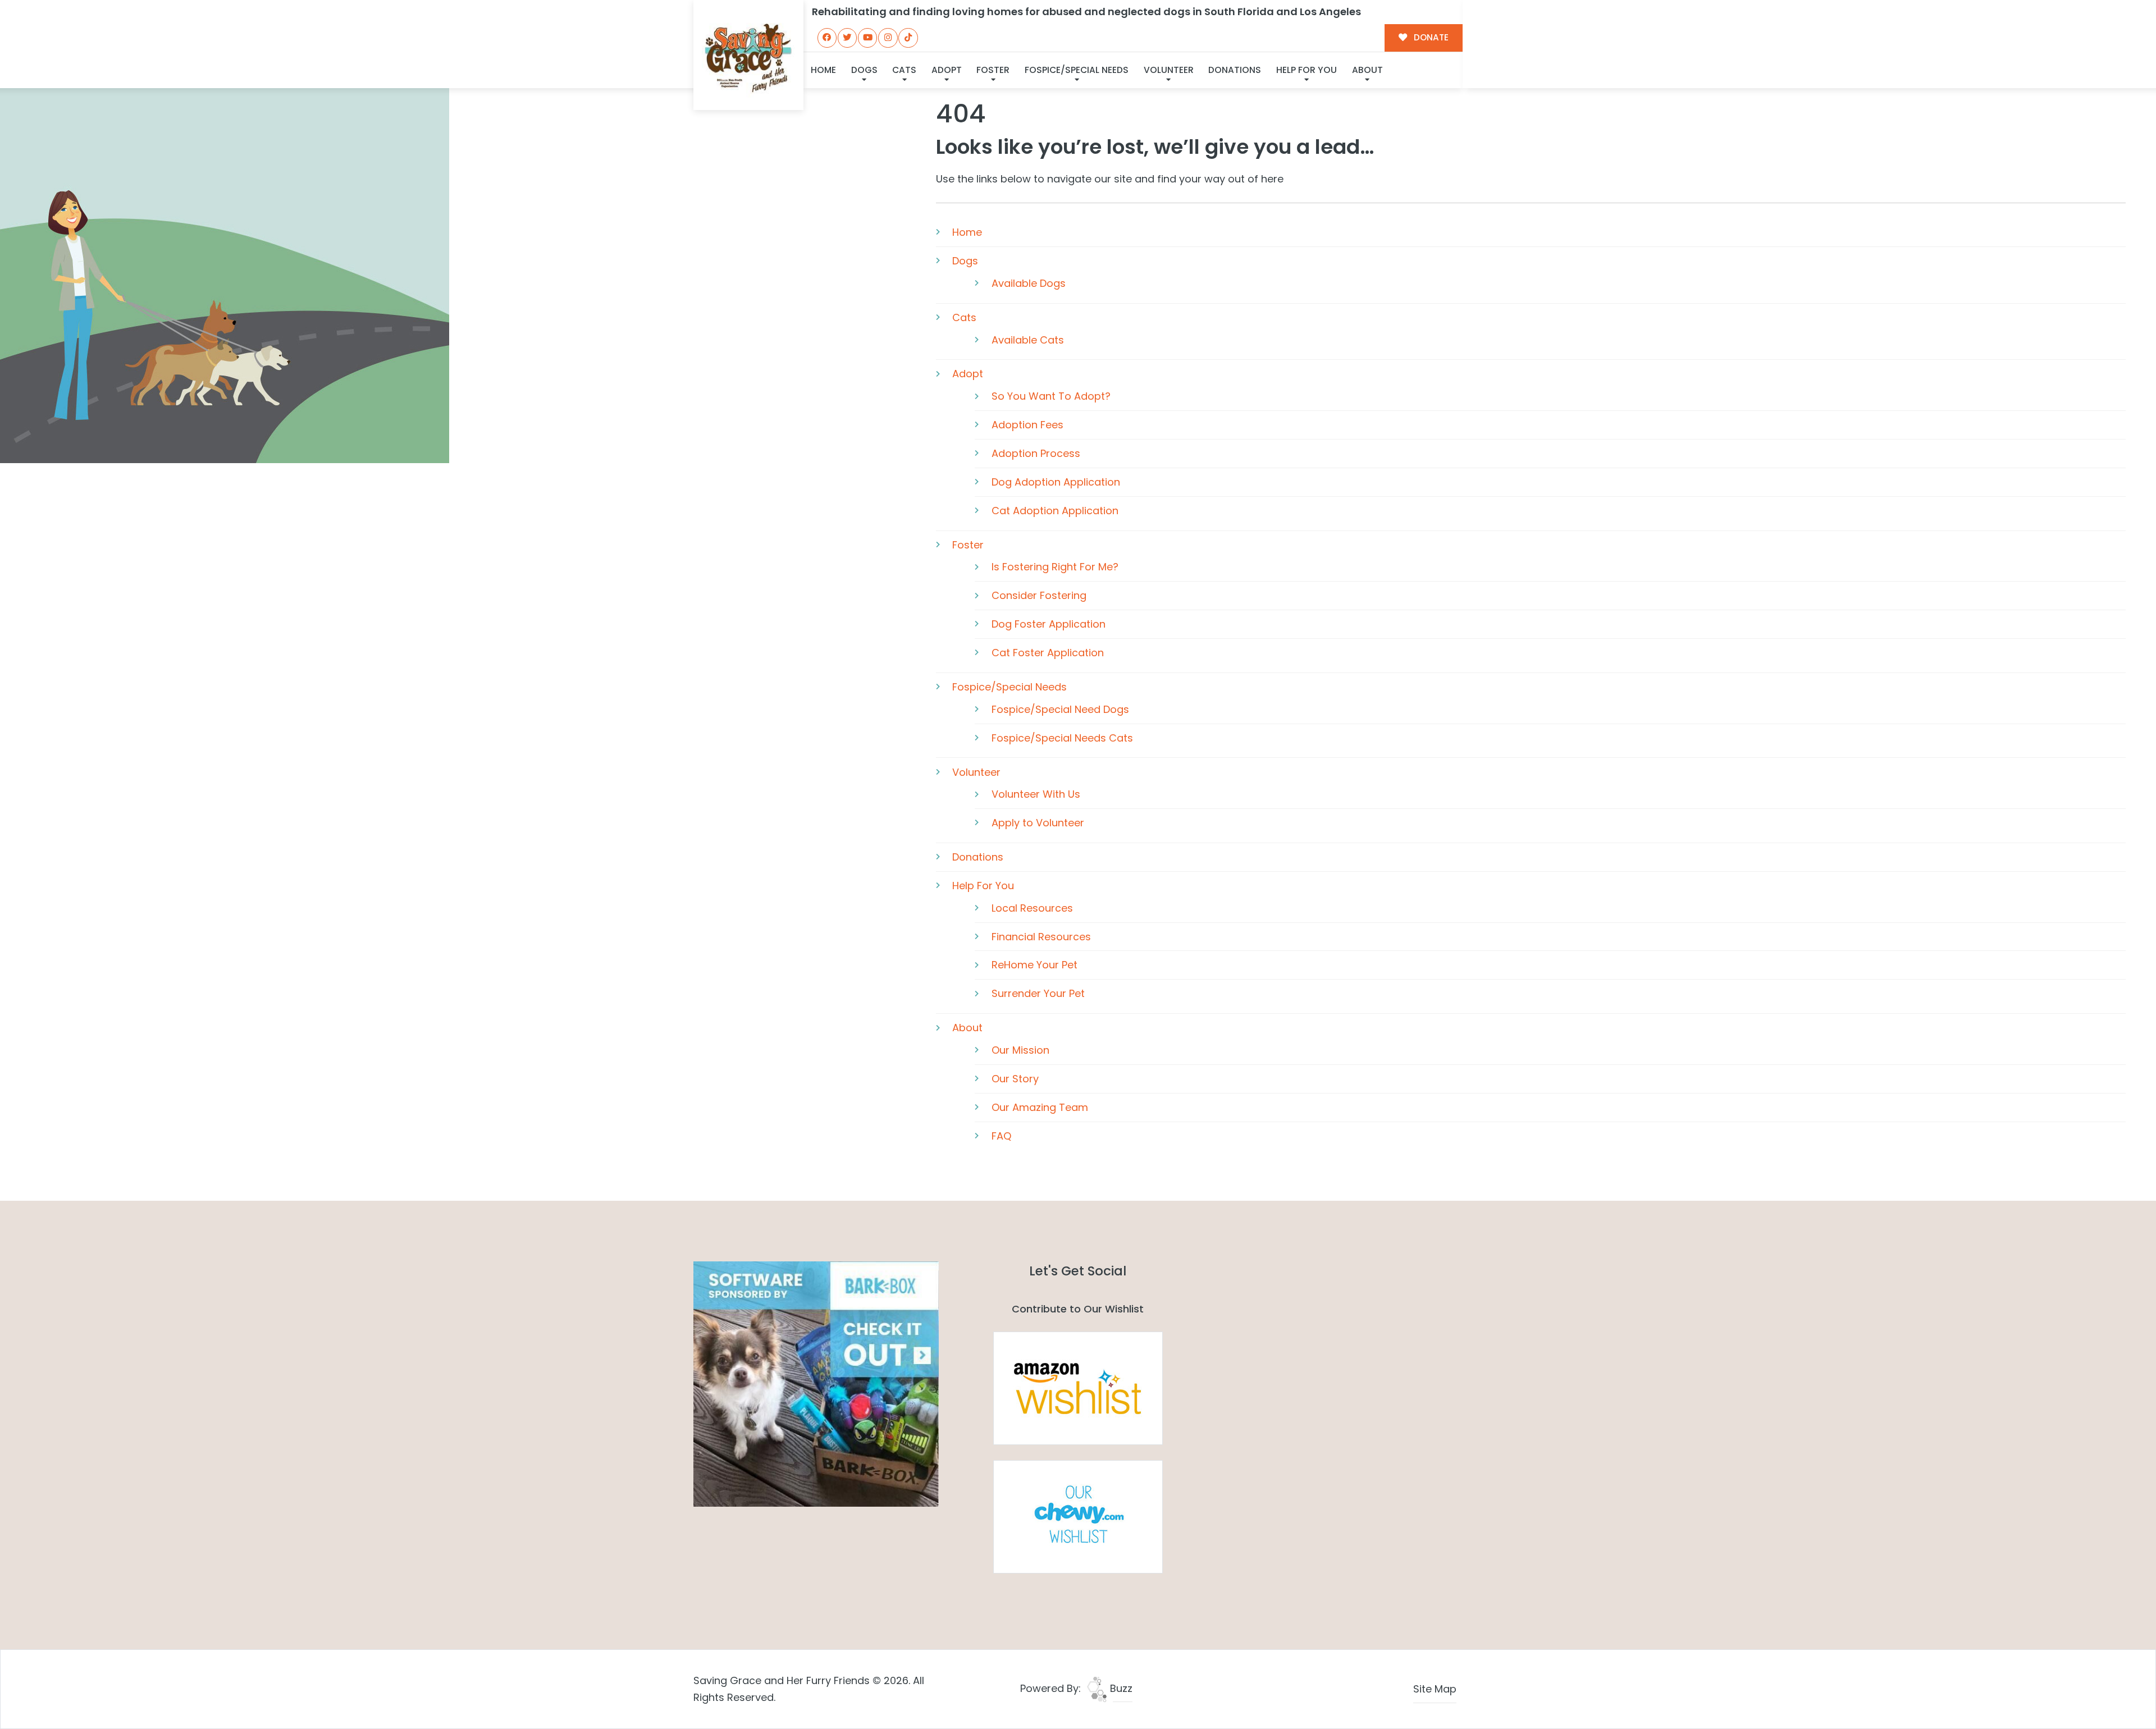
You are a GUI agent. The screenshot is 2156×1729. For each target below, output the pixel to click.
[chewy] (1078, 1516)
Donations (1235, 70)
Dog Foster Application (1049, 624)
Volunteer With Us (1036, 794)
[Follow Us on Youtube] (867, 38)
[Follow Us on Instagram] (888, 38)
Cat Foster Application (1048, 653)
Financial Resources (1041, 937)
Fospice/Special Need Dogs (1060, 709)
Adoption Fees (1027, 425)
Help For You (1307, 70)
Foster (993, 70)
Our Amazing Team (1040, 1107)
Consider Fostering (1039, 595)
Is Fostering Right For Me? (1055, 567)
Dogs (864, 70)
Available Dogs (1029, 283)
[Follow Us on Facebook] (827, 38)
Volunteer (1169, 70)
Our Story (1015, 1079)
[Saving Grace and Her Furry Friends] (748, 55)
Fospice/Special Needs (1077, 70)
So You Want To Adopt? (1051, 396)
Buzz (1120, 1688)
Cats (904, 70)
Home (823, 70)
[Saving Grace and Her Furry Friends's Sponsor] (816, 1383)
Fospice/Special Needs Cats (1062, 738)
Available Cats (1028, 340)
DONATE (1430, 37)
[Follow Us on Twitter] (847, 38)
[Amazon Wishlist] (1078, 1387)
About (1367, 70)
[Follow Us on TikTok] (908, 38)
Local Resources (1032, 908)
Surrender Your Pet (1038, 993)
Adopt (947, 70)
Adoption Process (1036, 453)
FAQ (1001, 1136)
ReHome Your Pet (1034, 965)
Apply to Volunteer (1038, 823)
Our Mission (1020, 1050)
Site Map (1435, 1689)
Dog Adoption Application (1056, 482)
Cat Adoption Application (1055, 511)
